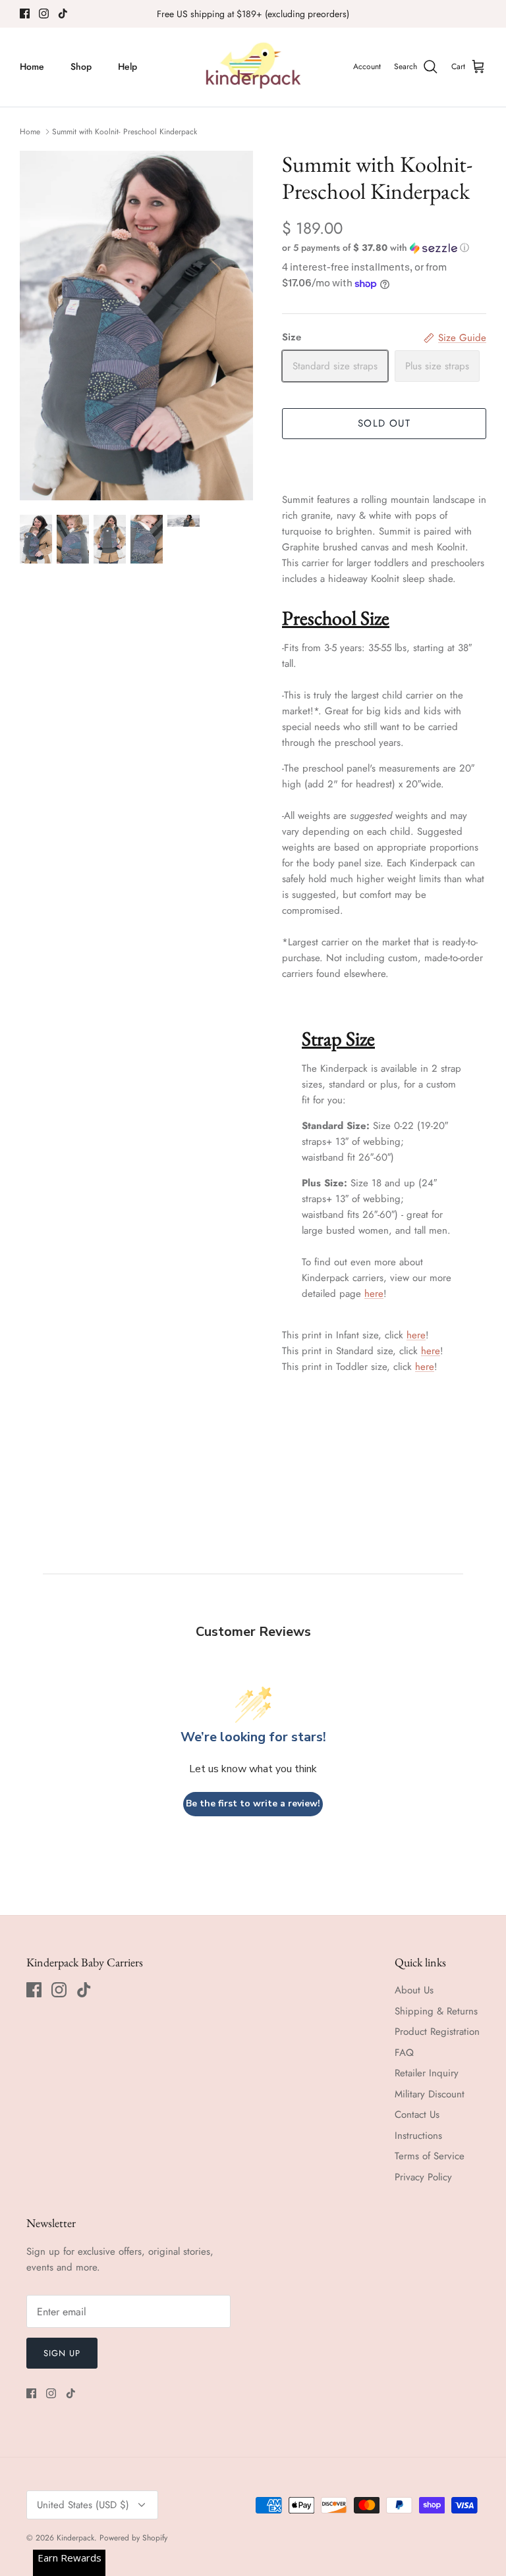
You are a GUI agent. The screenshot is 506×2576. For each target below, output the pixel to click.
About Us (414, 1990)
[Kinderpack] (253, 67)
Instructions (418, 2136)
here (374, 1294)
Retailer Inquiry (427, 2073)
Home (32, 66)
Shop (81, 66)
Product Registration (437, 2032)
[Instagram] (44, 13)
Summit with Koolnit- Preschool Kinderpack (125, 132)
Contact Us (417, 2115)
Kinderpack (75, 2538)
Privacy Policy (423, 2177)
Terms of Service (430, 2156)
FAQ (404, 2053)
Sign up (62, 2353)
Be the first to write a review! (253, 1803)
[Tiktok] (63, 13)
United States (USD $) (83, 2505)
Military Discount (430, 2094)
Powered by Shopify (133, 2538)
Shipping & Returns (436, 2011)
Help (127, 66)
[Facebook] (25, 13)
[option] (136, 326)
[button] (376, 248)
